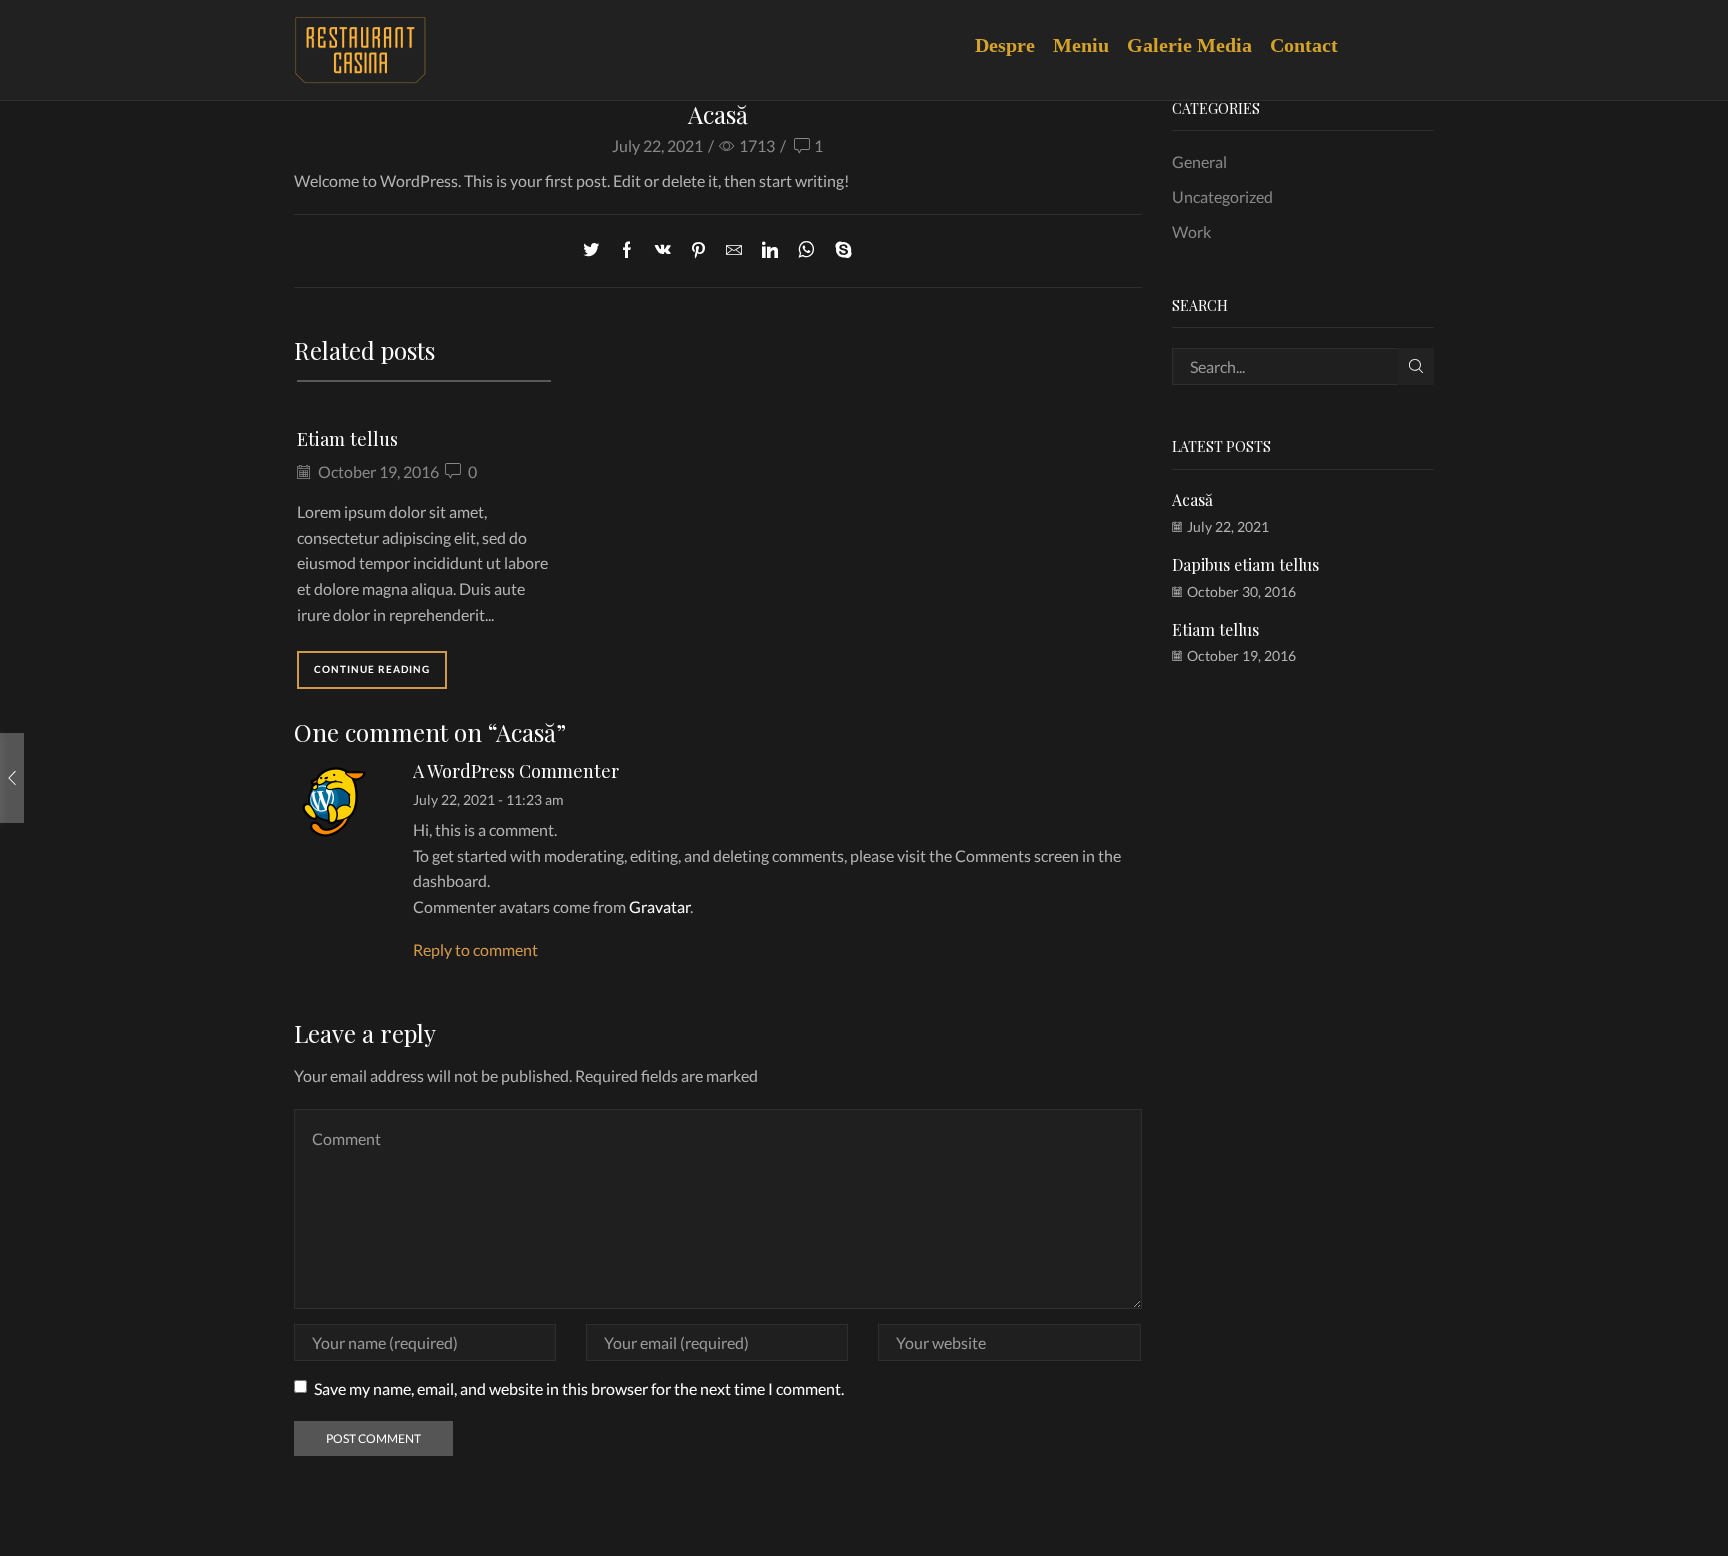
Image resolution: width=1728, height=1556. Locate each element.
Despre (1012, 45)
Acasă (1192, 499)
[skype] (838, 250)
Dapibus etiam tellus (1245, 564)
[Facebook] (627, 250)
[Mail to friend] (734, 250)
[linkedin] (770, 250)
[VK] (663, 250)
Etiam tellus (347, 438)
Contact (1304, 45)
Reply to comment (475, 949)
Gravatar (659, 906)
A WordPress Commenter (516, 771)
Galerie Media (1197, 45)
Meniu (1088, 45)
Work (1191, 231)
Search (1415, 366)
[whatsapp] (806, 250)
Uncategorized (1222, 196)
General (1199, 161)
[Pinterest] (698, 250)
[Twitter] (596, 250)
